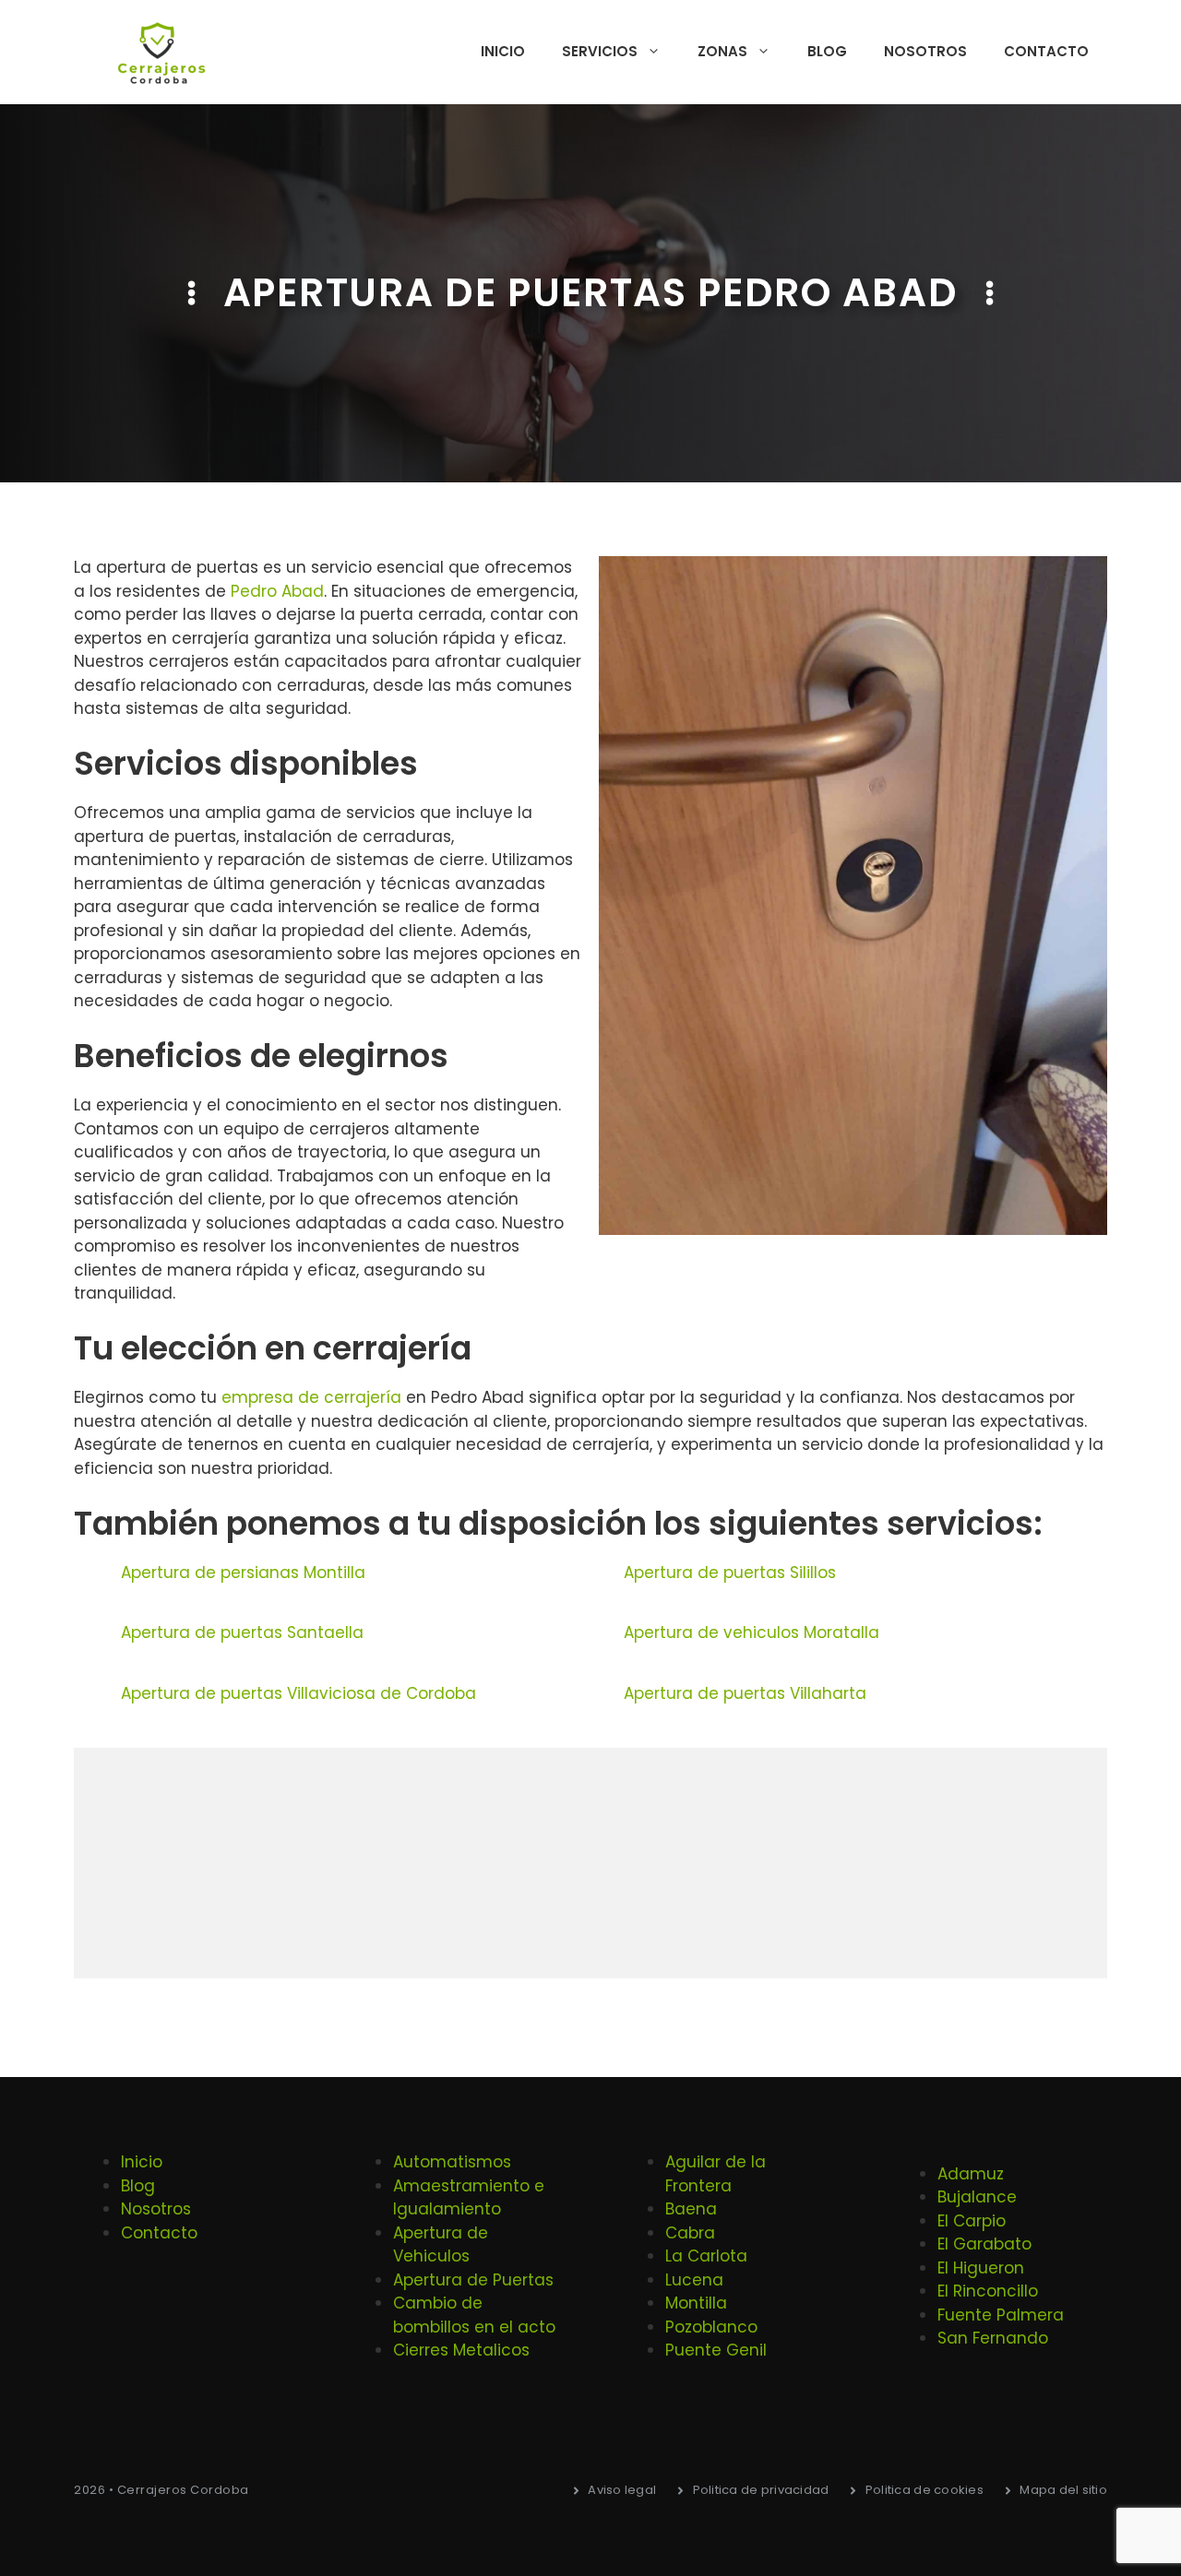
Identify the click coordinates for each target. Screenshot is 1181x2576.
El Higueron (981, 2268)
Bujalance (977, 2197)
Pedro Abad (277, 591)
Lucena (694, 2280)
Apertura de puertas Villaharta (745, 1693)
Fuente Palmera (1001, 2315)
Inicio (503, 51)
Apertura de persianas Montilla (243, 1573)
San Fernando (993, 2338)
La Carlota (706, 2256)
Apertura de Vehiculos (441, 2245)
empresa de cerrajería (311, 1397)
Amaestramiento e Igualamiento (469, 2198)
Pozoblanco (711, 2327)
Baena (691, 2209)
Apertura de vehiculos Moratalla (752, 1632)
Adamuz (971, 2174)
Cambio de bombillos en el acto (474, 2315)
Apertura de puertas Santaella (242, 1632)
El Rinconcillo (988, 2291)
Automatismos (452, 2162)
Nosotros (925, 51)
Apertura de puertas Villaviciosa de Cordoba (298, 1693)
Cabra (690, 2233)
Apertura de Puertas (473, 2280)
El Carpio (972, 2221)
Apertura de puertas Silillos (730, 1573)
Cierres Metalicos (461, 2350)
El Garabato (984, 2244)
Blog (827, 51)
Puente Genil (716, 2350)
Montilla (696, 2303)
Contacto (1046, 51)
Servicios (600, 51)
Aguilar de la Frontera (716, 2174)
